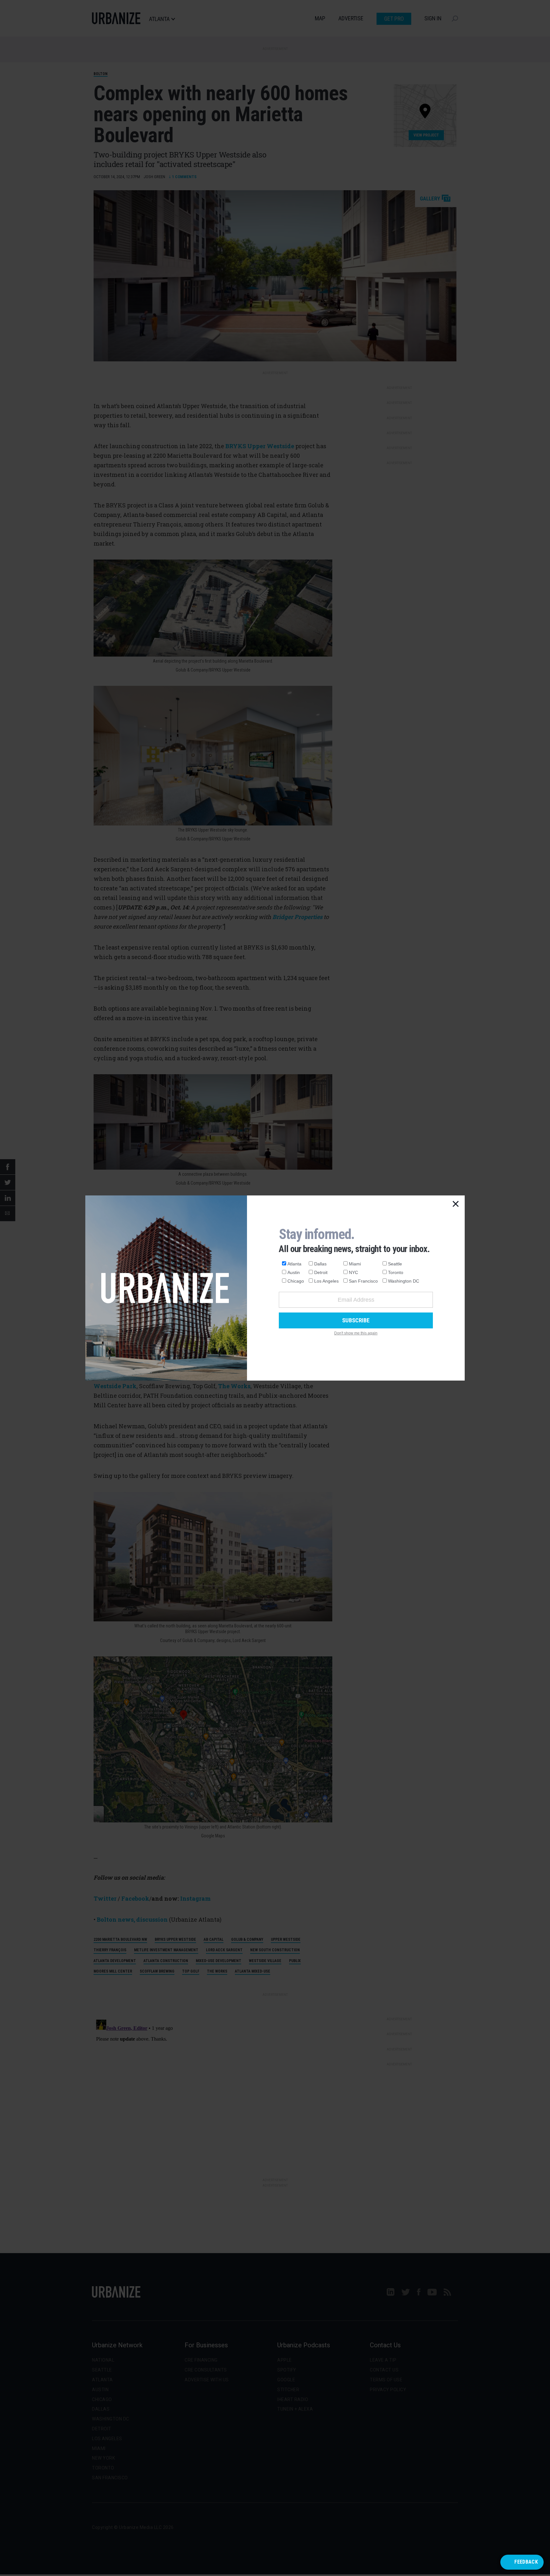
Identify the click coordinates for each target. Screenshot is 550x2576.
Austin (294, 1272)
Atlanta (294, 1264)
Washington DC (404, 1281)
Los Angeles (326, 1281)
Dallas (320, 1264)
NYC (353, 1272)
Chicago (296, 1281)
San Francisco (363, 1281)
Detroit (321, 1272)
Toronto (396, 1272)
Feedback (526, 2562)
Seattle (395, 1264)
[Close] (456, 1204)
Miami (355, 1264)
